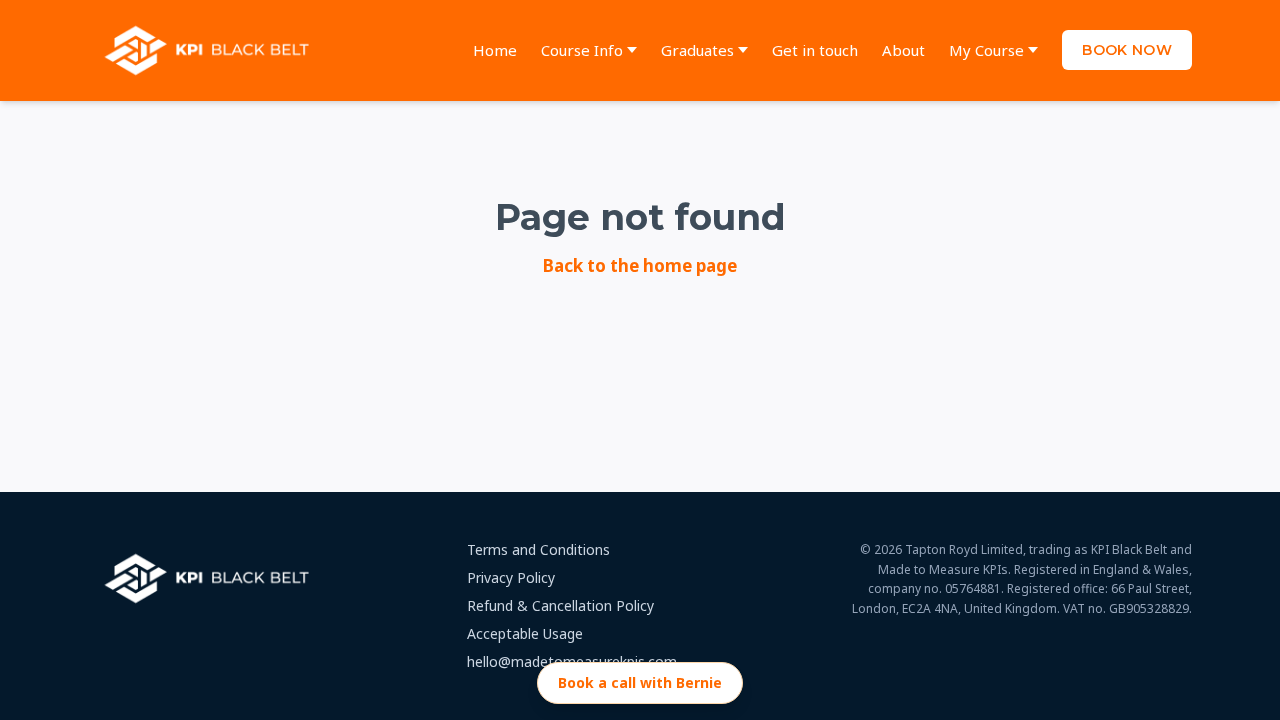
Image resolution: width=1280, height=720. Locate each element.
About (903, 50)
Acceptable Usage (525, 633)
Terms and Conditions (538, 549)
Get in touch (815, 50)
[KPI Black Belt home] (211, 50)
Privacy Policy (511, 577)
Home (495, 50)
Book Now (1127, 50)
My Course (986, 50)
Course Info (582, 50)
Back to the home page (640, 265)
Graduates (697, 50)
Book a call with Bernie (640, 682)
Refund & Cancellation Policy (560, 605)
